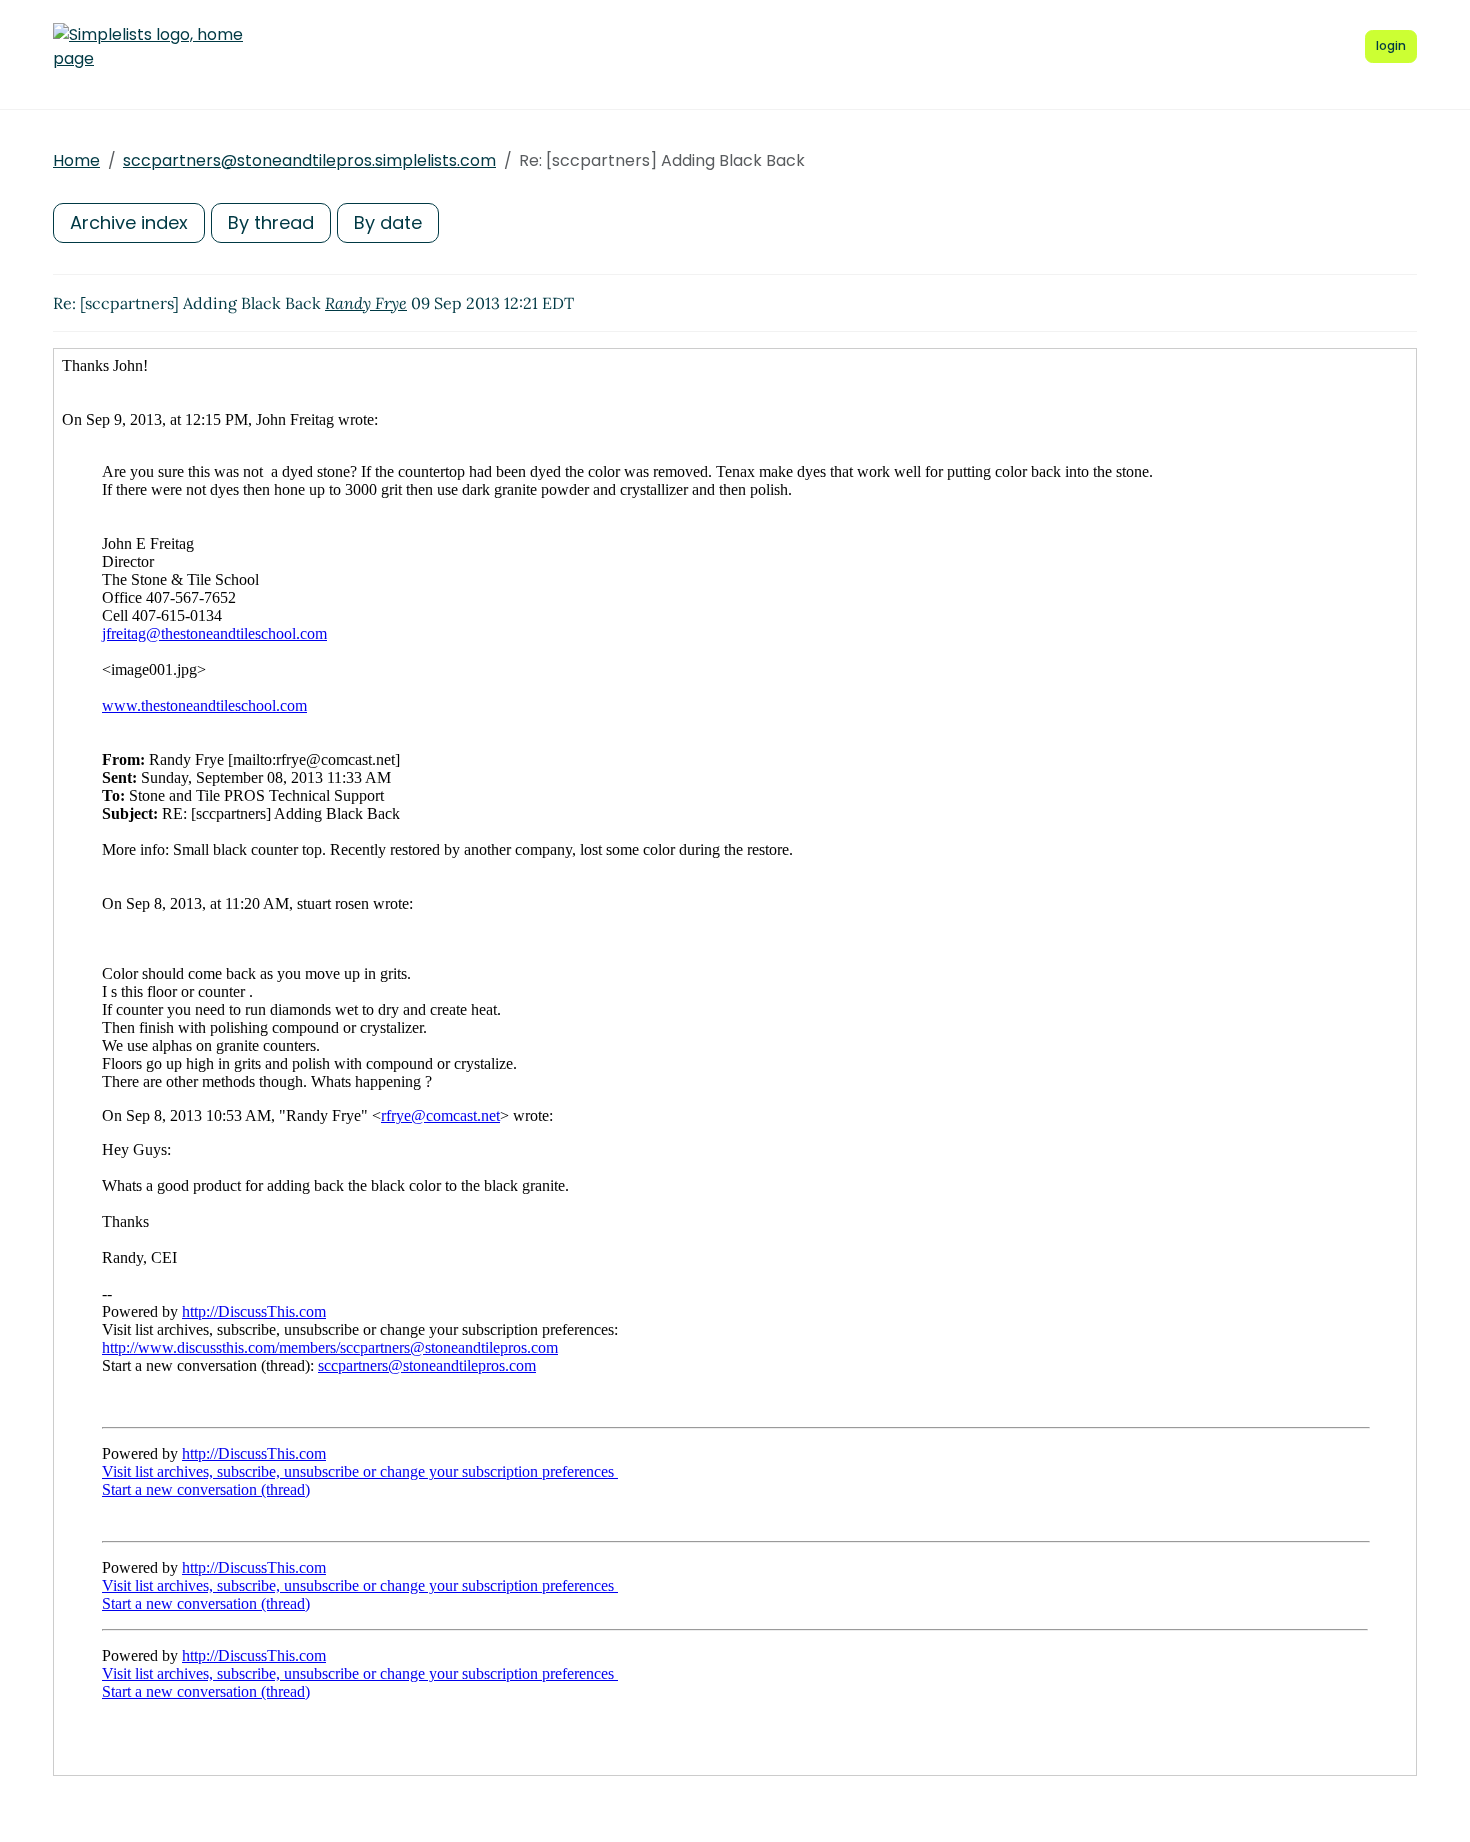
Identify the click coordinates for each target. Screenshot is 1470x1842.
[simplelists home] (148, 47)
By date (388, 222)
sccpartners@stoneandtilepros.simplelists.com (309, 160)
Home (76, 160)
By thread (271, 222)
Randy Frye (366, 303)
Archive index (129, 222)
